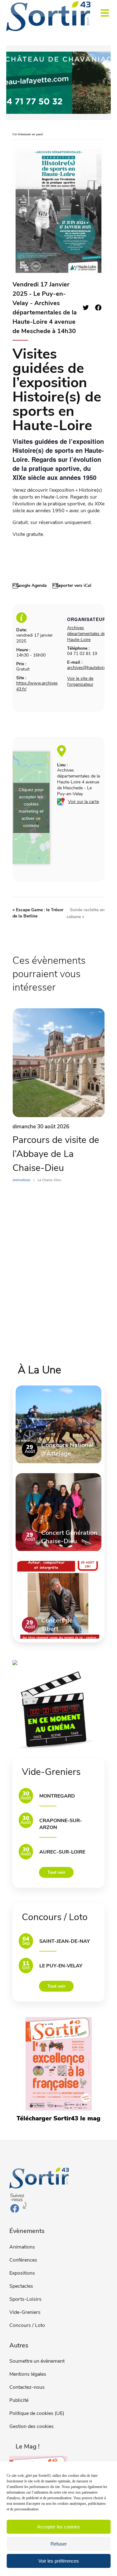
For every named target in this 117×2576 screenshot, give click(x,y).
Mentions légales (28, 2374)
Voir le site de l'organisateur (80, 681)
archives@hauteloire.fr (89, 668)
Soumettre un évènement (37, 2361)
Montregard (57, 1796)
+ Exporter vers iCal (72, 585)
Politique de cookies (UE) (37, 2413)
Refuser (59, 2544)
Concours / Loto (27, 2325)
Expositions (22, 2273)
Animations (22, 2247)
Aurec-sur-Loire (62, 1852)
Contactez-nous (27, 2387)
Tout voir (56, 1872)
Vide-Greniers (25, 2312)
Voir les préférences (59, 2561)
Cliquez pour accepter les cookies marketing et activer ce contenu (31, 808)
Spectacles (21, 2286)
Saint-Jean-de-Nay (65, 1941)
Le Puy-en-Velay (61, 1966)
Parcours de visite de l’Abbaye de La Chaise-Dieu (56, 1154)
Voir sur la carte (83, 802)
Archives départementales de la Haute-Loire (88, 634)
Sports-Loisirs (25, 2299)
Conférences (23, 2260)
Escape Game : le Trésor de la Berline (38, 913)
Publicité (19, 2400)
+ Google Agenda (30, 585)
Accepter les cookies (58, 2527)
